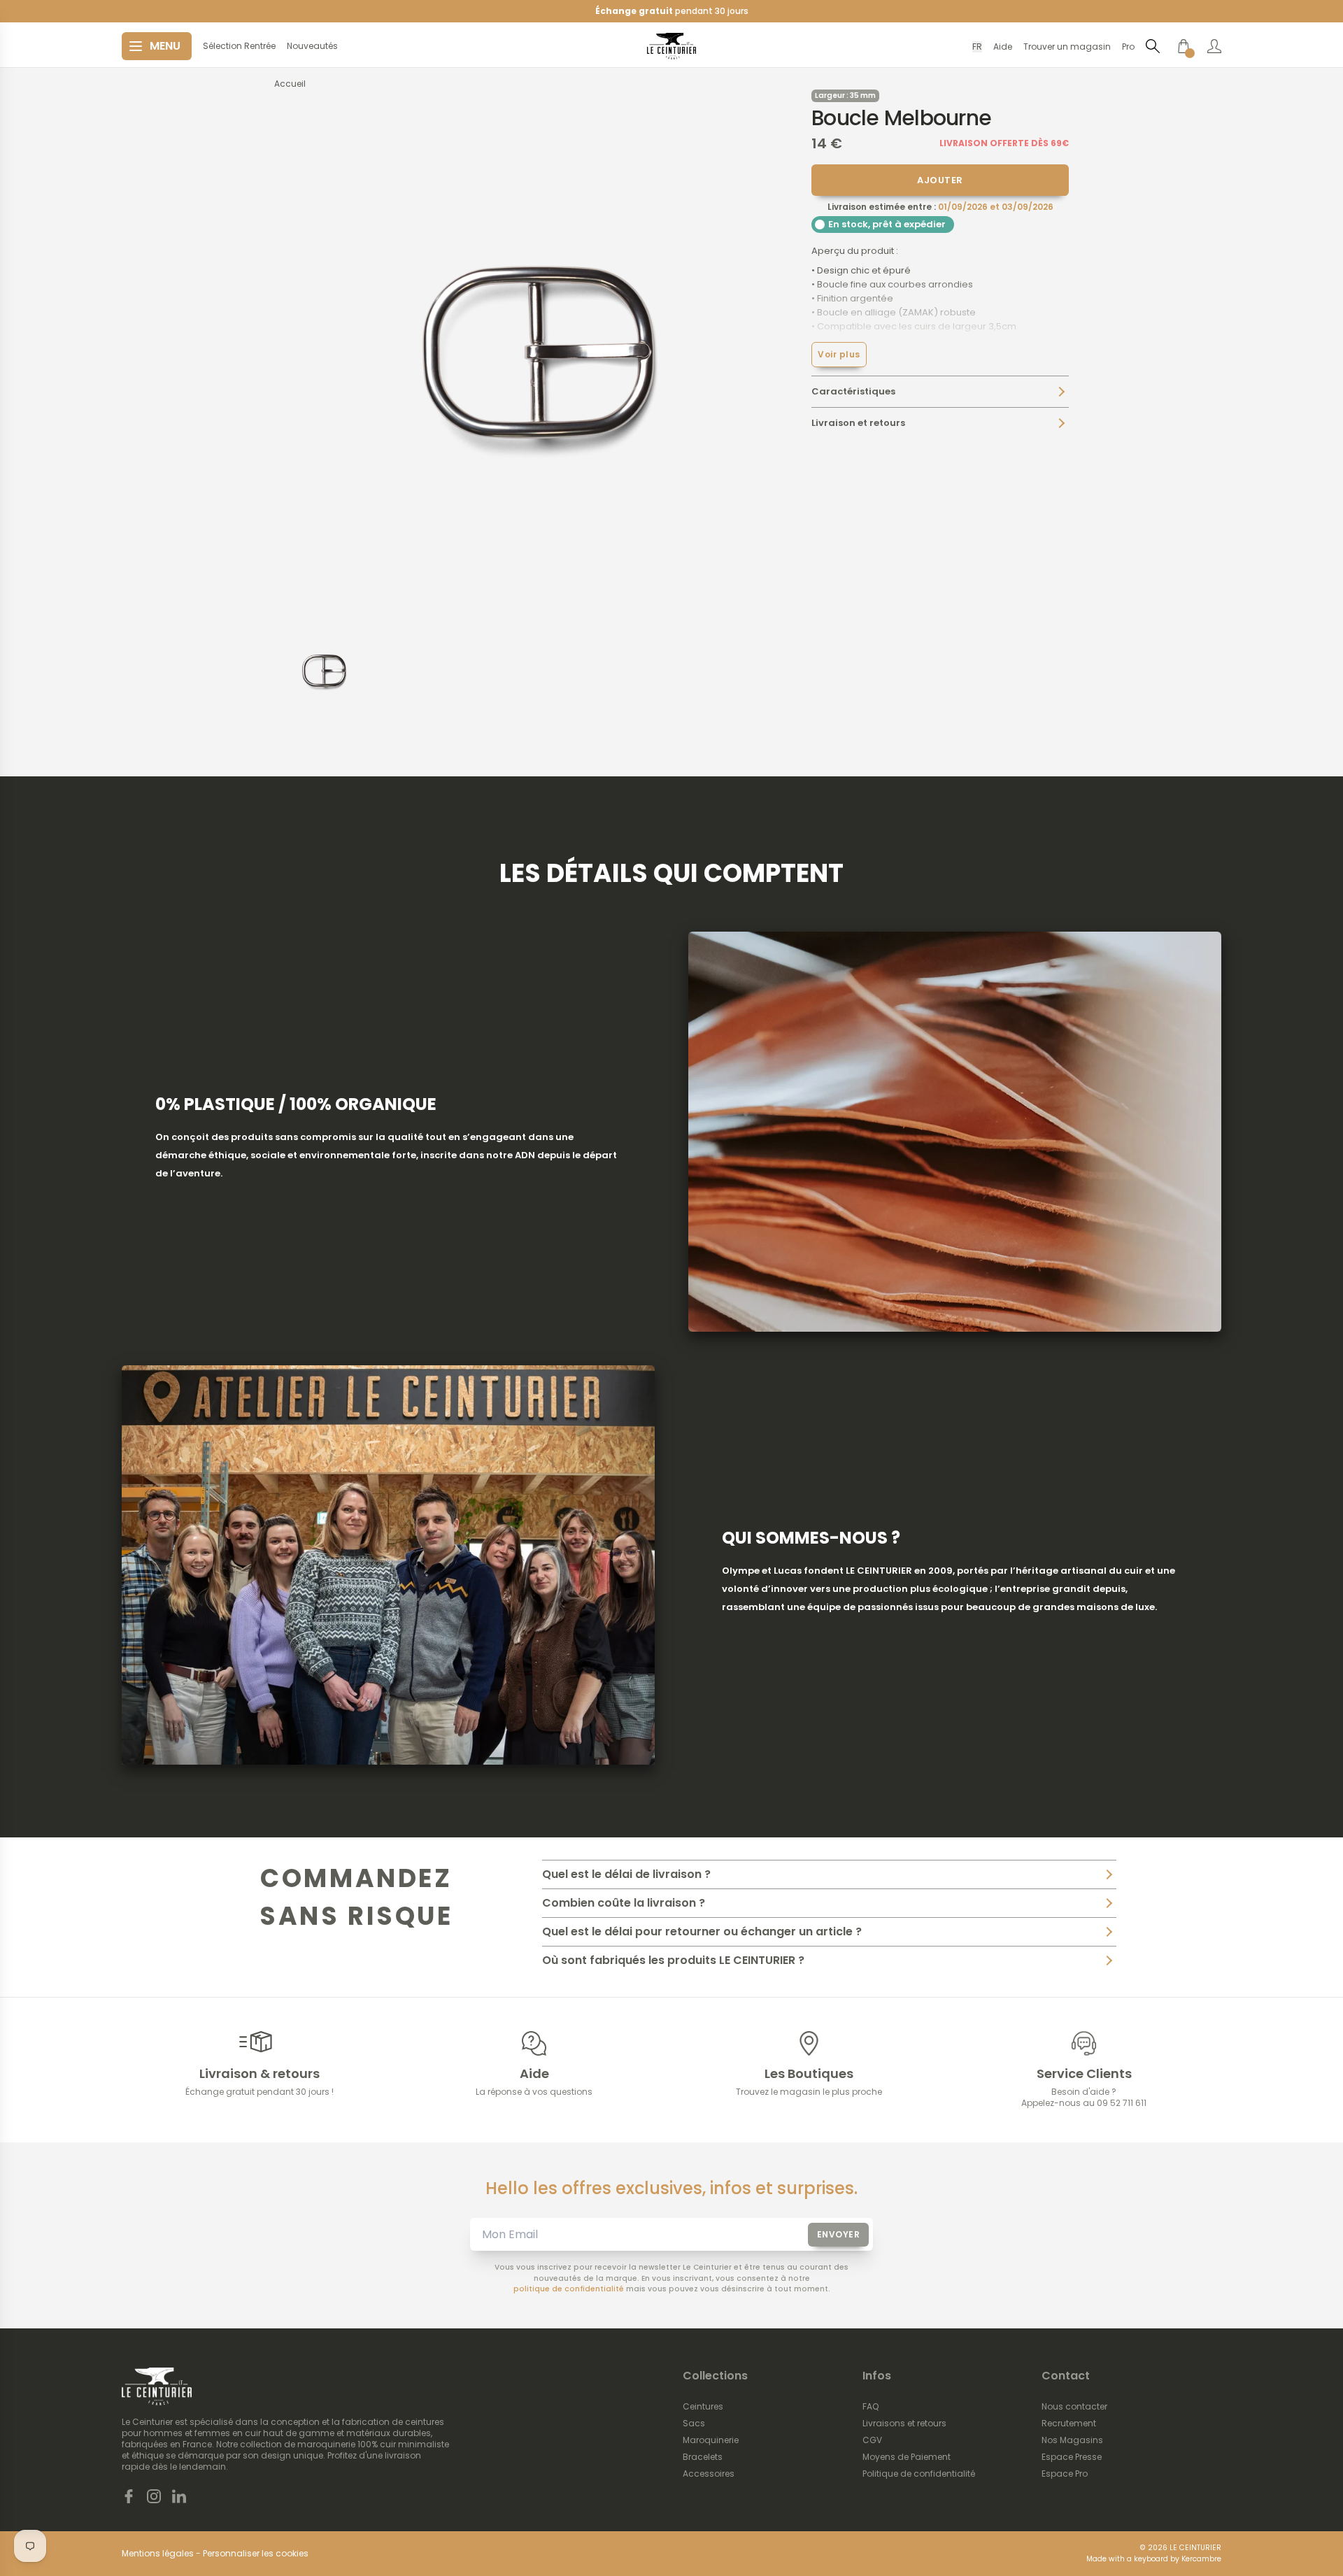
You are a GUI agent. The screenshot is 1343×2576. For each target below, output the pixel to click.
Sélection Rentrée (239, 46)
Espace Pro (1065, 2474)
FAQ (871, 2407)
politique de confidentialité (569, 2289)
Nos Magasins (1072, 2440)
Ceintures (703, 2407)
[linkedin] (179, 2496)
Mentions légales (158, 2554)
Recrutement (1069, 2424)
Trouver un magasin (1067, 47)
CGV (872, 2440)
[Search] (1153, 46)
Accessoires (709, 2474)
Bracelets (703, 2457)
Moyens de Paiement (907, 2457)
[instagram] (154, 2496)
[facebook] (129, 2496)
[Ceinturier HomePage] (671, 46)
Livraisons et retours (904, 2424)
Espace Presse (1072, 2457)
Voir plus (839, 354)
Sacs (694, 2424)
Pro (1128, 47)
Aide (1003, 47)
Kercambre (1201, 2559)
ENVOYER (839, 2234)
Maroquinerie (711, 2440)
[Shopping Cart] (1184, 46)
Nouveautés (312, 46)
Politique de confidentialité (919, 2474)
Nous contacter (1074, 2407)
